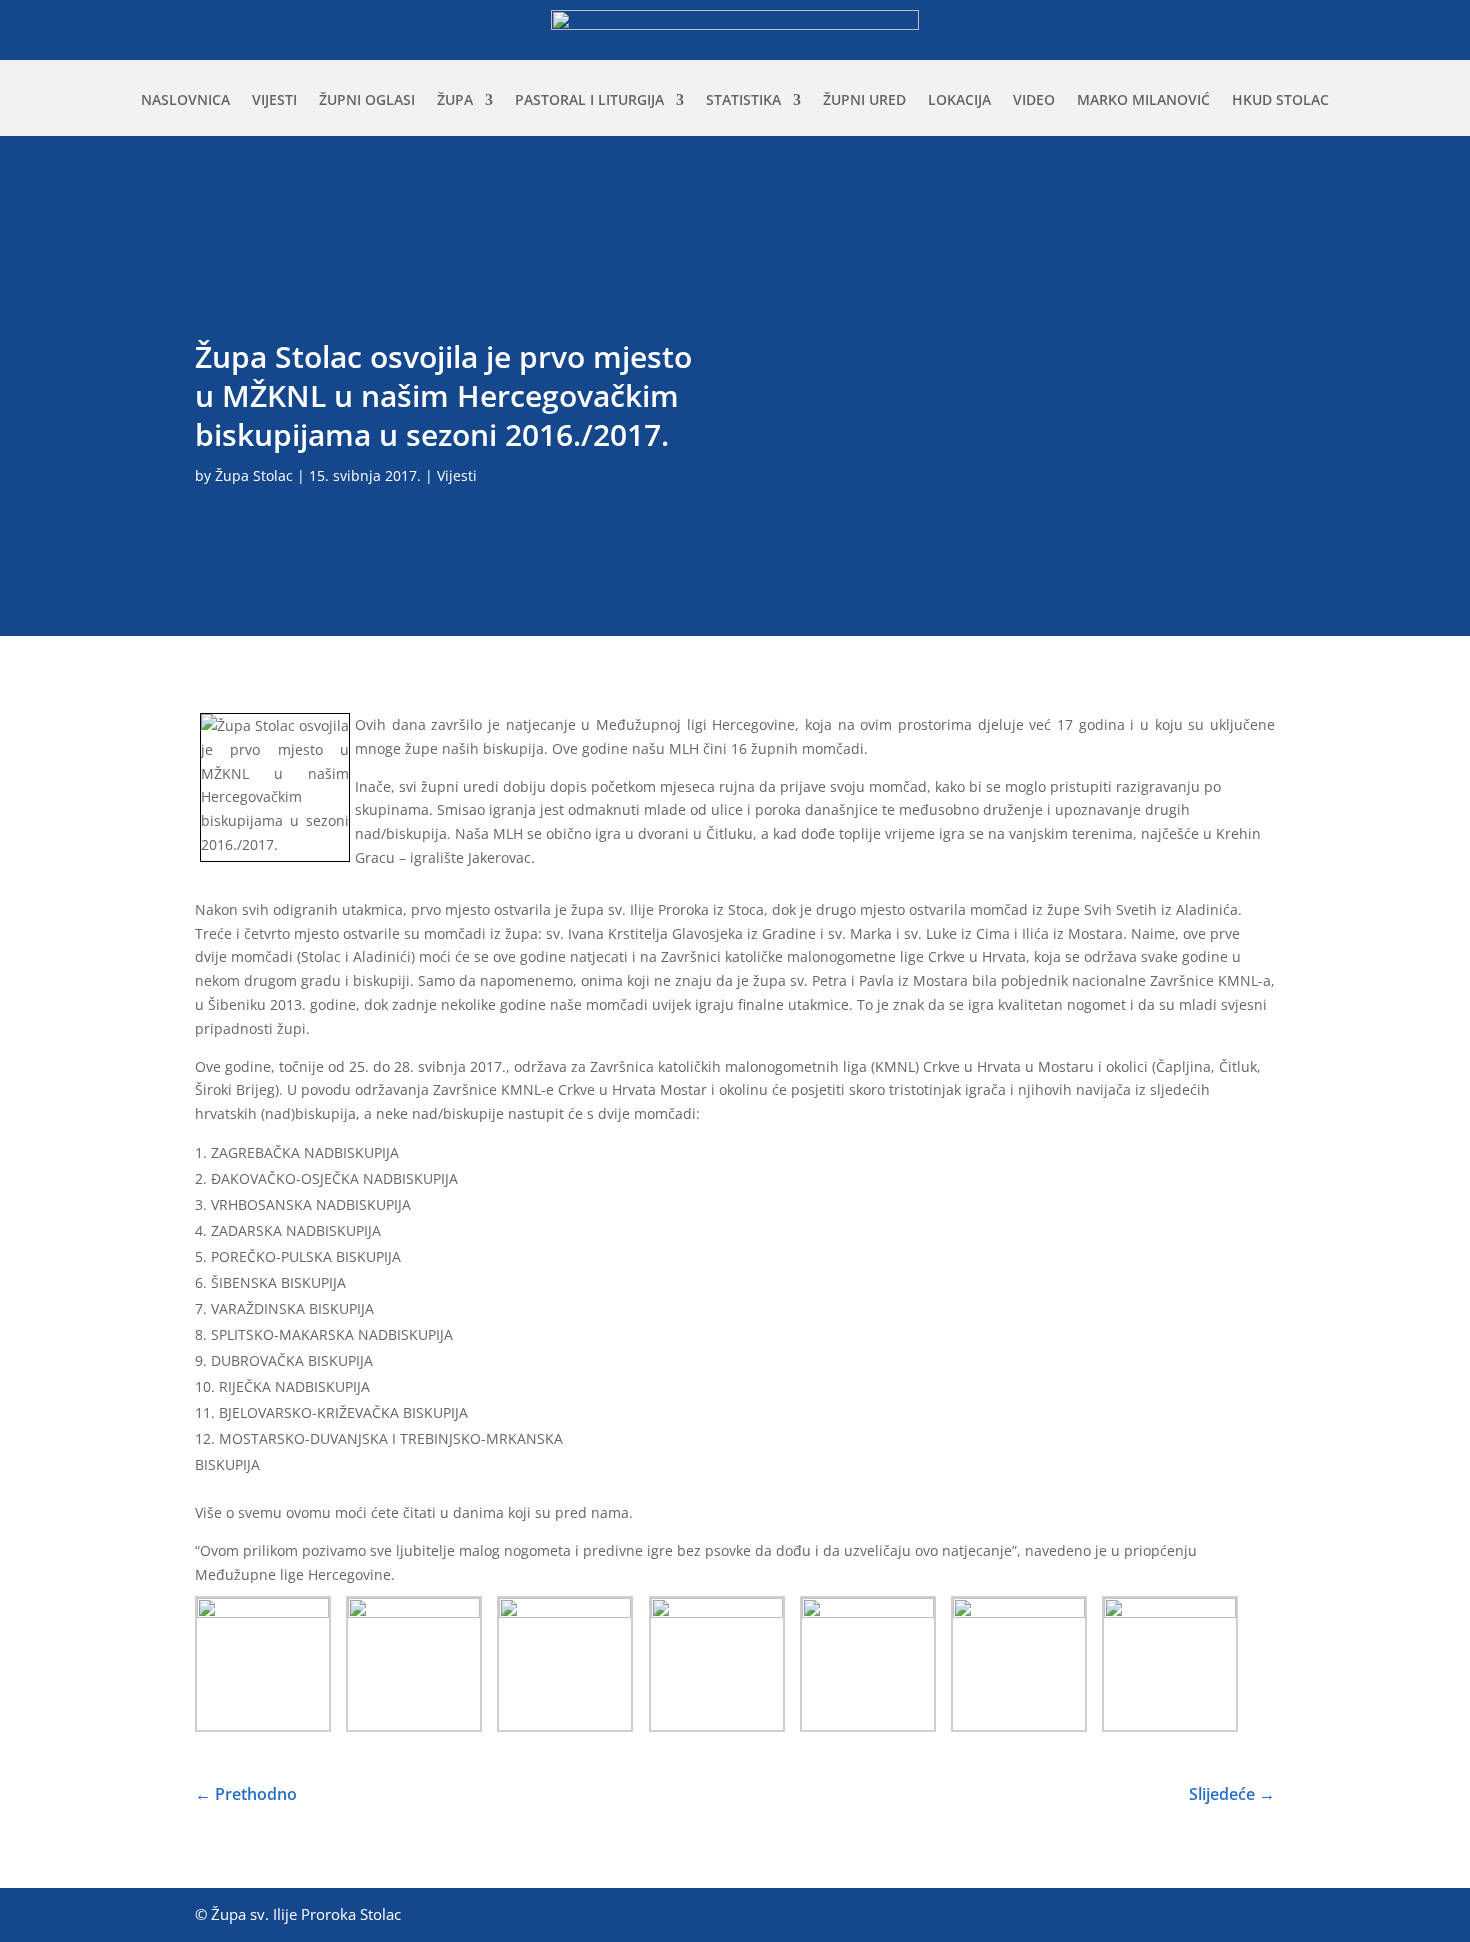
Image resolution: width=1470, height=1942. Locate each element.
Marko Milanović (1143, 101)
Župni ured (864, 101)
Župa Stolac (254, 475)
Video (1034, 101)
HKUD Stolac (1280, 101)
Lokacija (959, 101)
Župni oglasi (367, 101)
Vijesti (274, 101)
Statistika (743, 101)
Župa (455, 101)
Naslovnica (185, 101)
